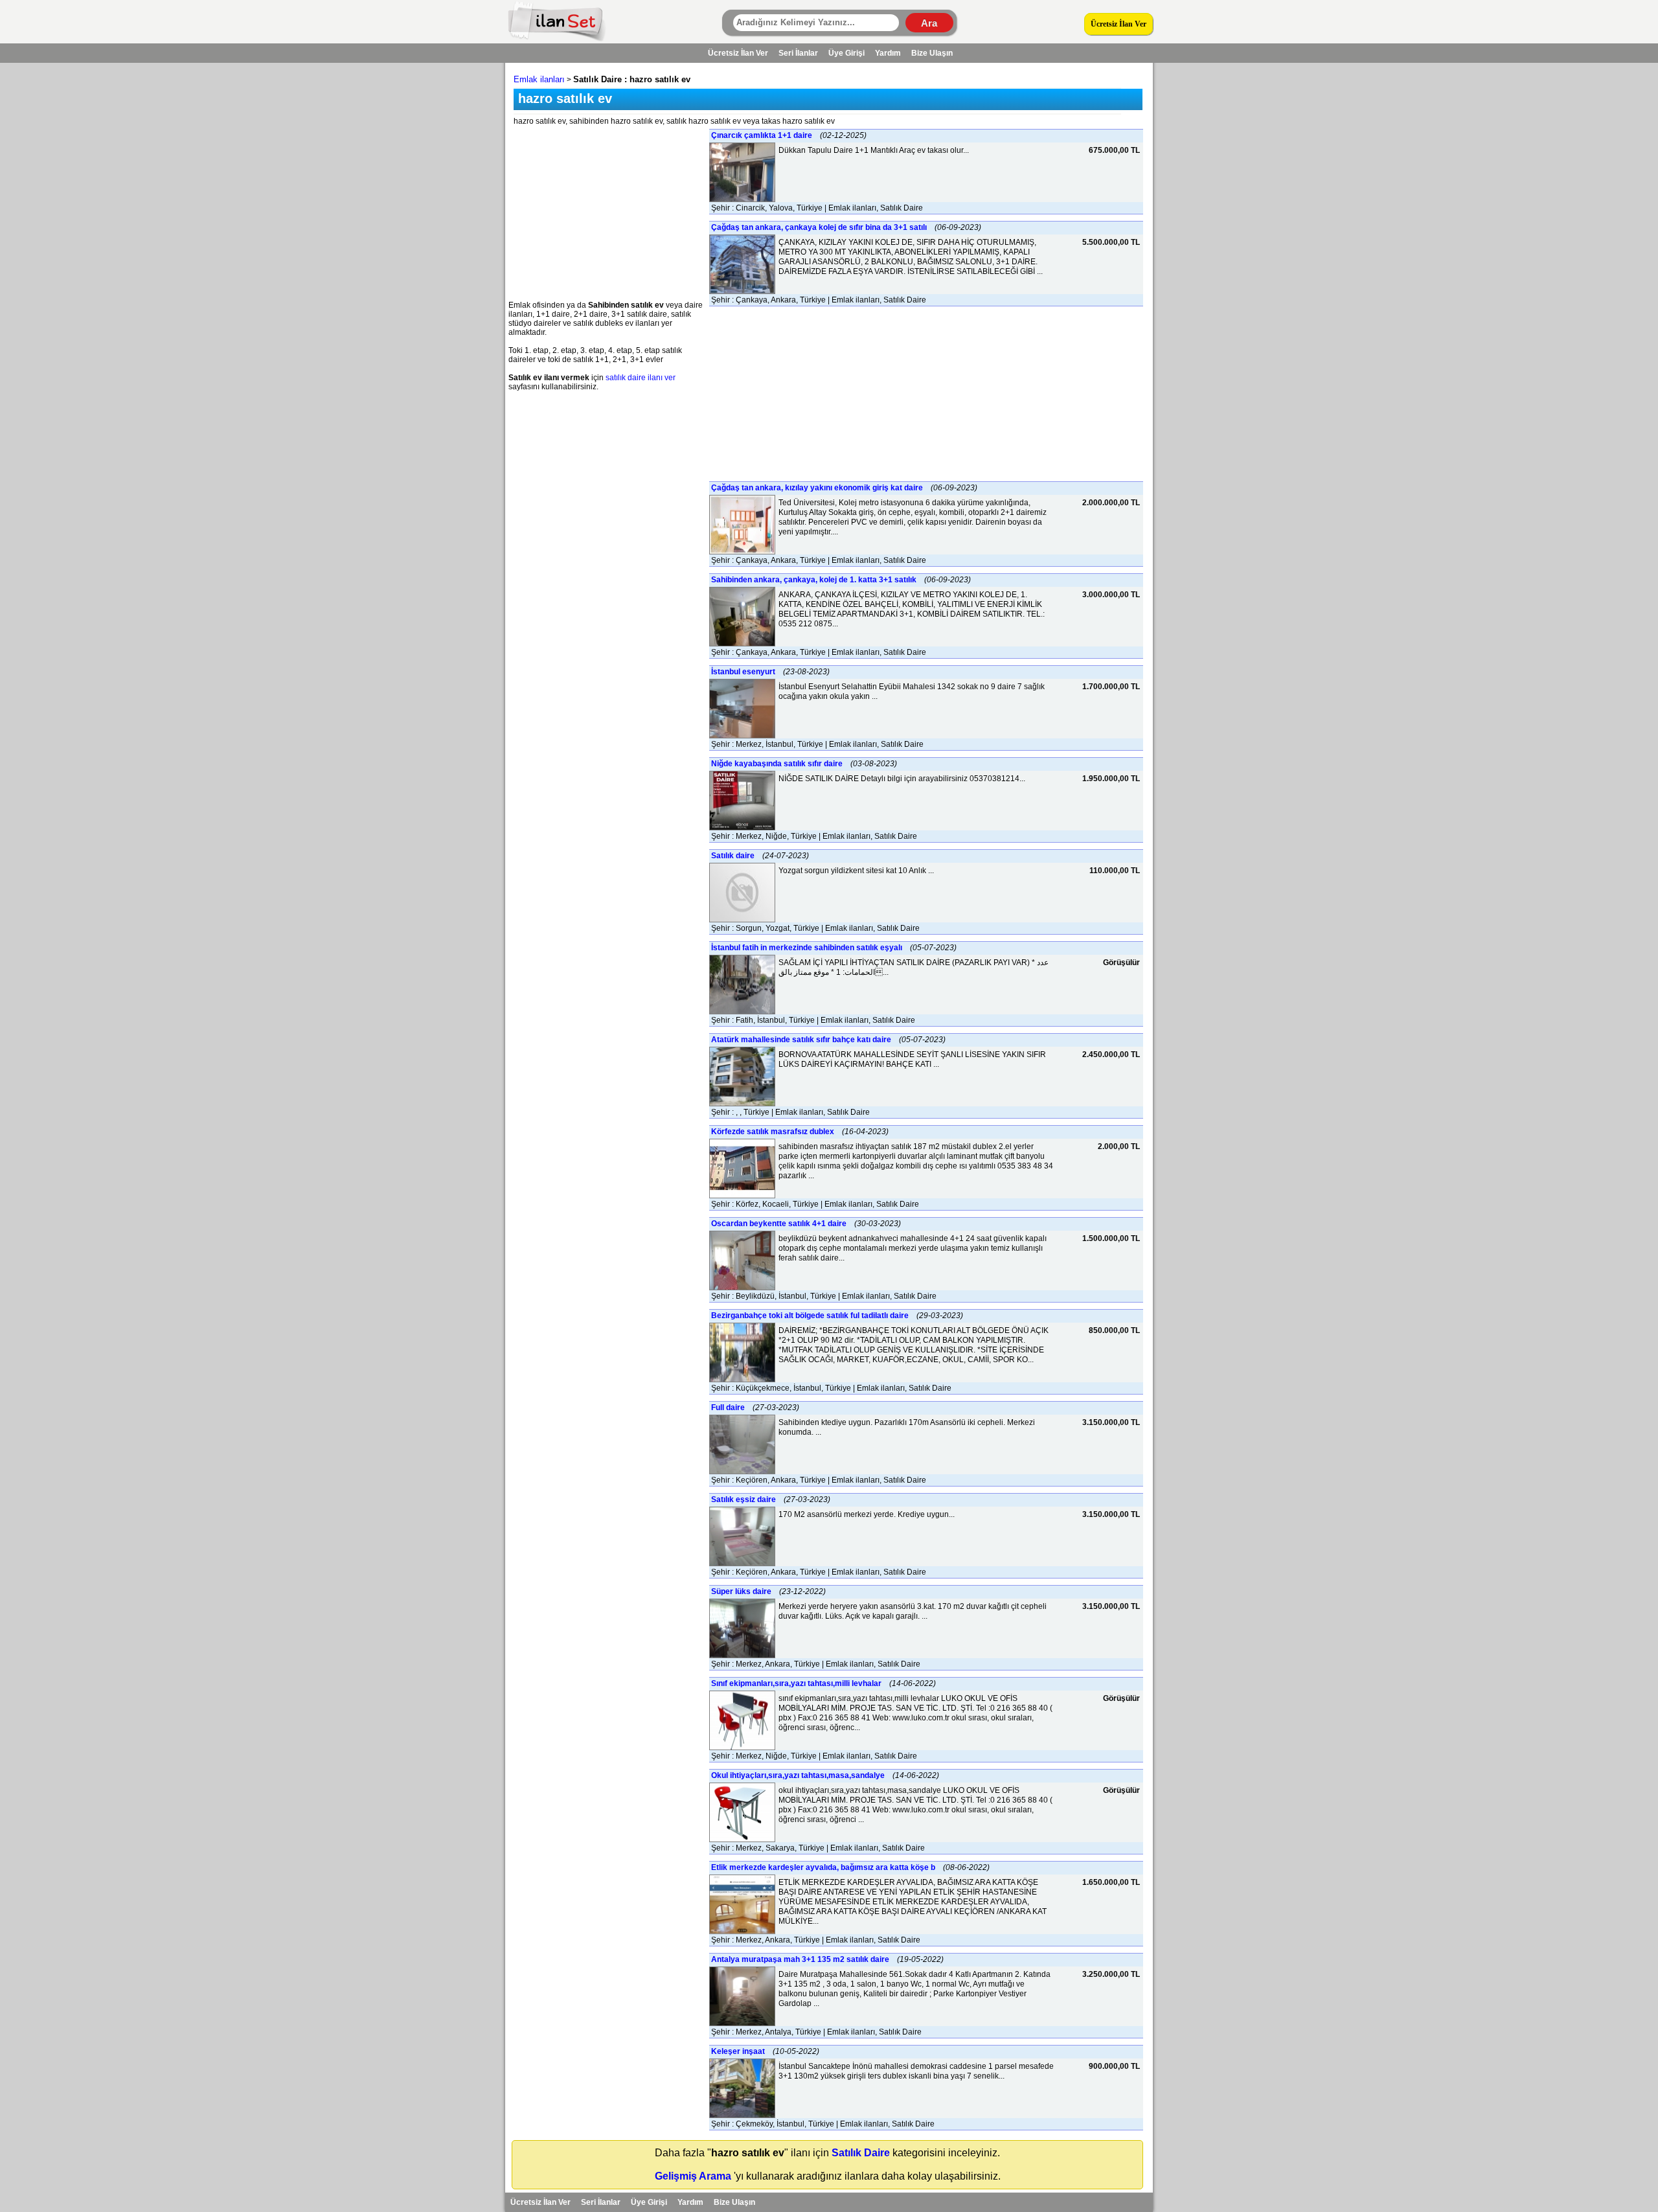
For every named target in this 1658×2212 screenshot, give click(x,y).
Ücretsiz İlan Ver (1119, 24)
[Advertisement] (606, 210)
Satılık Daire (861, 2153)
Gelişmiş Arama (693, 2176)
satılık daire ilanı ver (641, 378)
